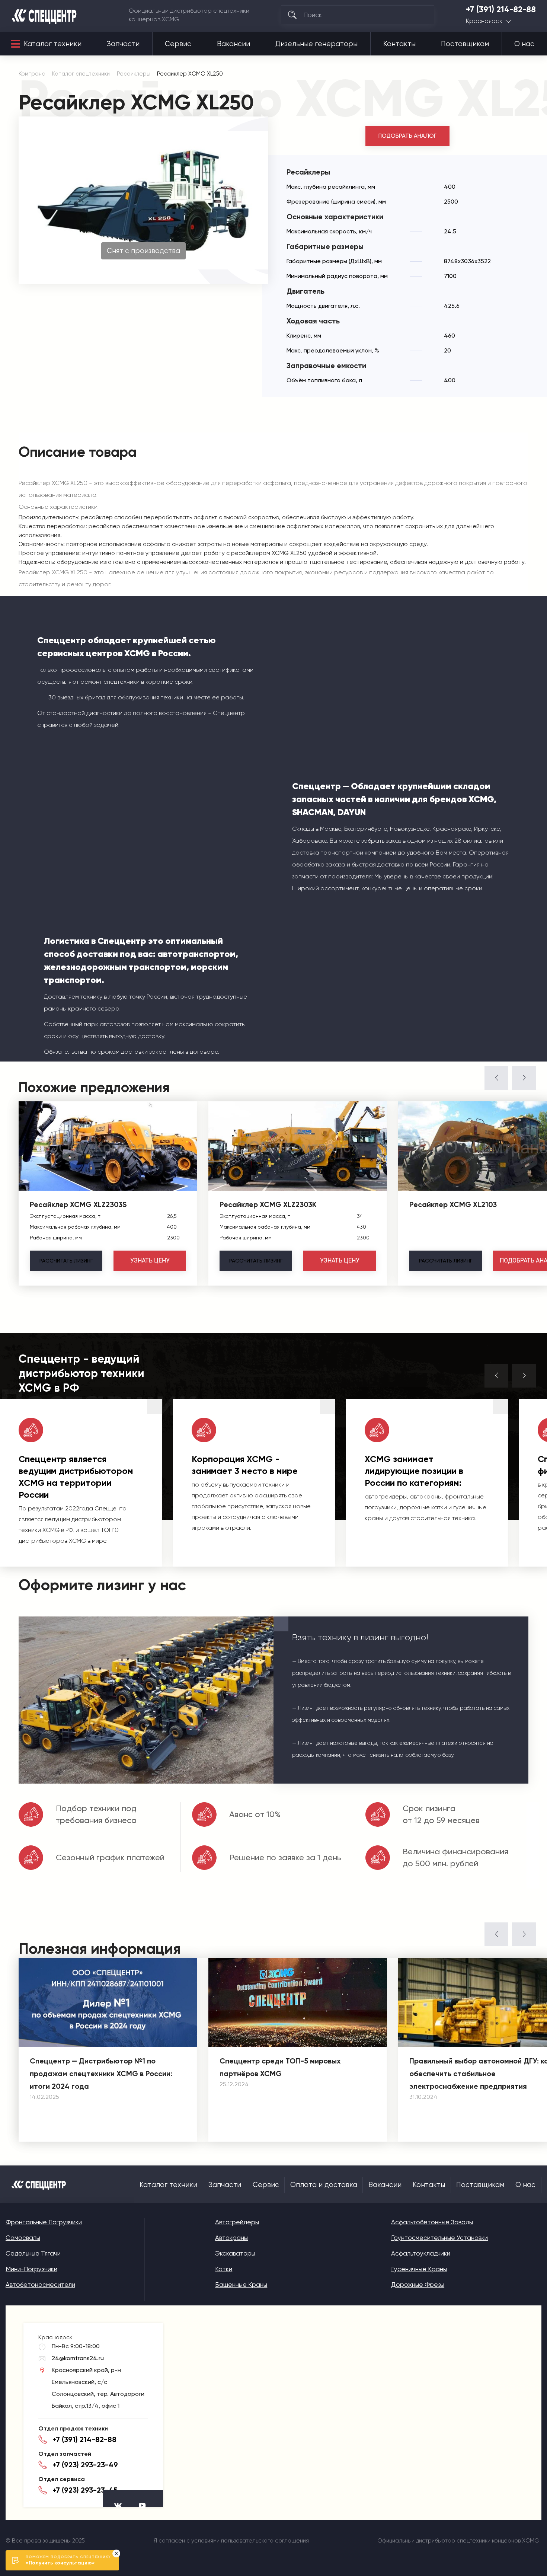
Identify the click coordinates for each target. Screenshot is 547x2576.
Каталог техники (53, 44)
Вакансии (233, 44)
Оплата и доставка (324, 2185)
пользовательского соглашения (265, 2541)
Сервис (178, 44)
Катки (224, 2269)
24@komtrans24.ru (78, 2358)
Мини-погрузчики (31, 2269)
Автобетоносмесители (40, 2285)
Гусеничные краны (419, 2269)
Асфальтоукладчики (421, 2253)
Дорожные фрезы (418, 2285)
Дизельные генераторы (316, 44)
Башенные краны (241, 2285)
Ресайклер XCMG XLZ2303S (78, 1204)
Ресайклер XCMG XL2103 (453, 1204)
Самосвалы (23, 2238)
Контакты (399, 44)
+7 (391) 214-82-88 (501, 10)
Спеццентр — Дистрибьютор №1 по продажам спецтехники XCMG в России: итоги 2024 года (101, 2074)
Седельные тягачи (33, 2253)
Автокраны (231, 2238)
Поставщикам (465, 44)
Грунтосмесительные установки (439, 2238)
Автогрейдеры (237, 2222)
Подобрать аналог (407, 136)
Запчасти (123, 44)
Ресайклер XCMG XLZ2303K (268, 1204)
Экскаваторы (235, 2253)
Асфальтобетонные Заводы (432, 2222)
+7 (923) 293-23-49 (85, 2465)
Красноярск (484, 21)
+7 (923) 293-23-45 (85, 2490)
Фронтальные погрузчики (44, 2222)
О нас (524, 44)
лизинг (66, 1261)
